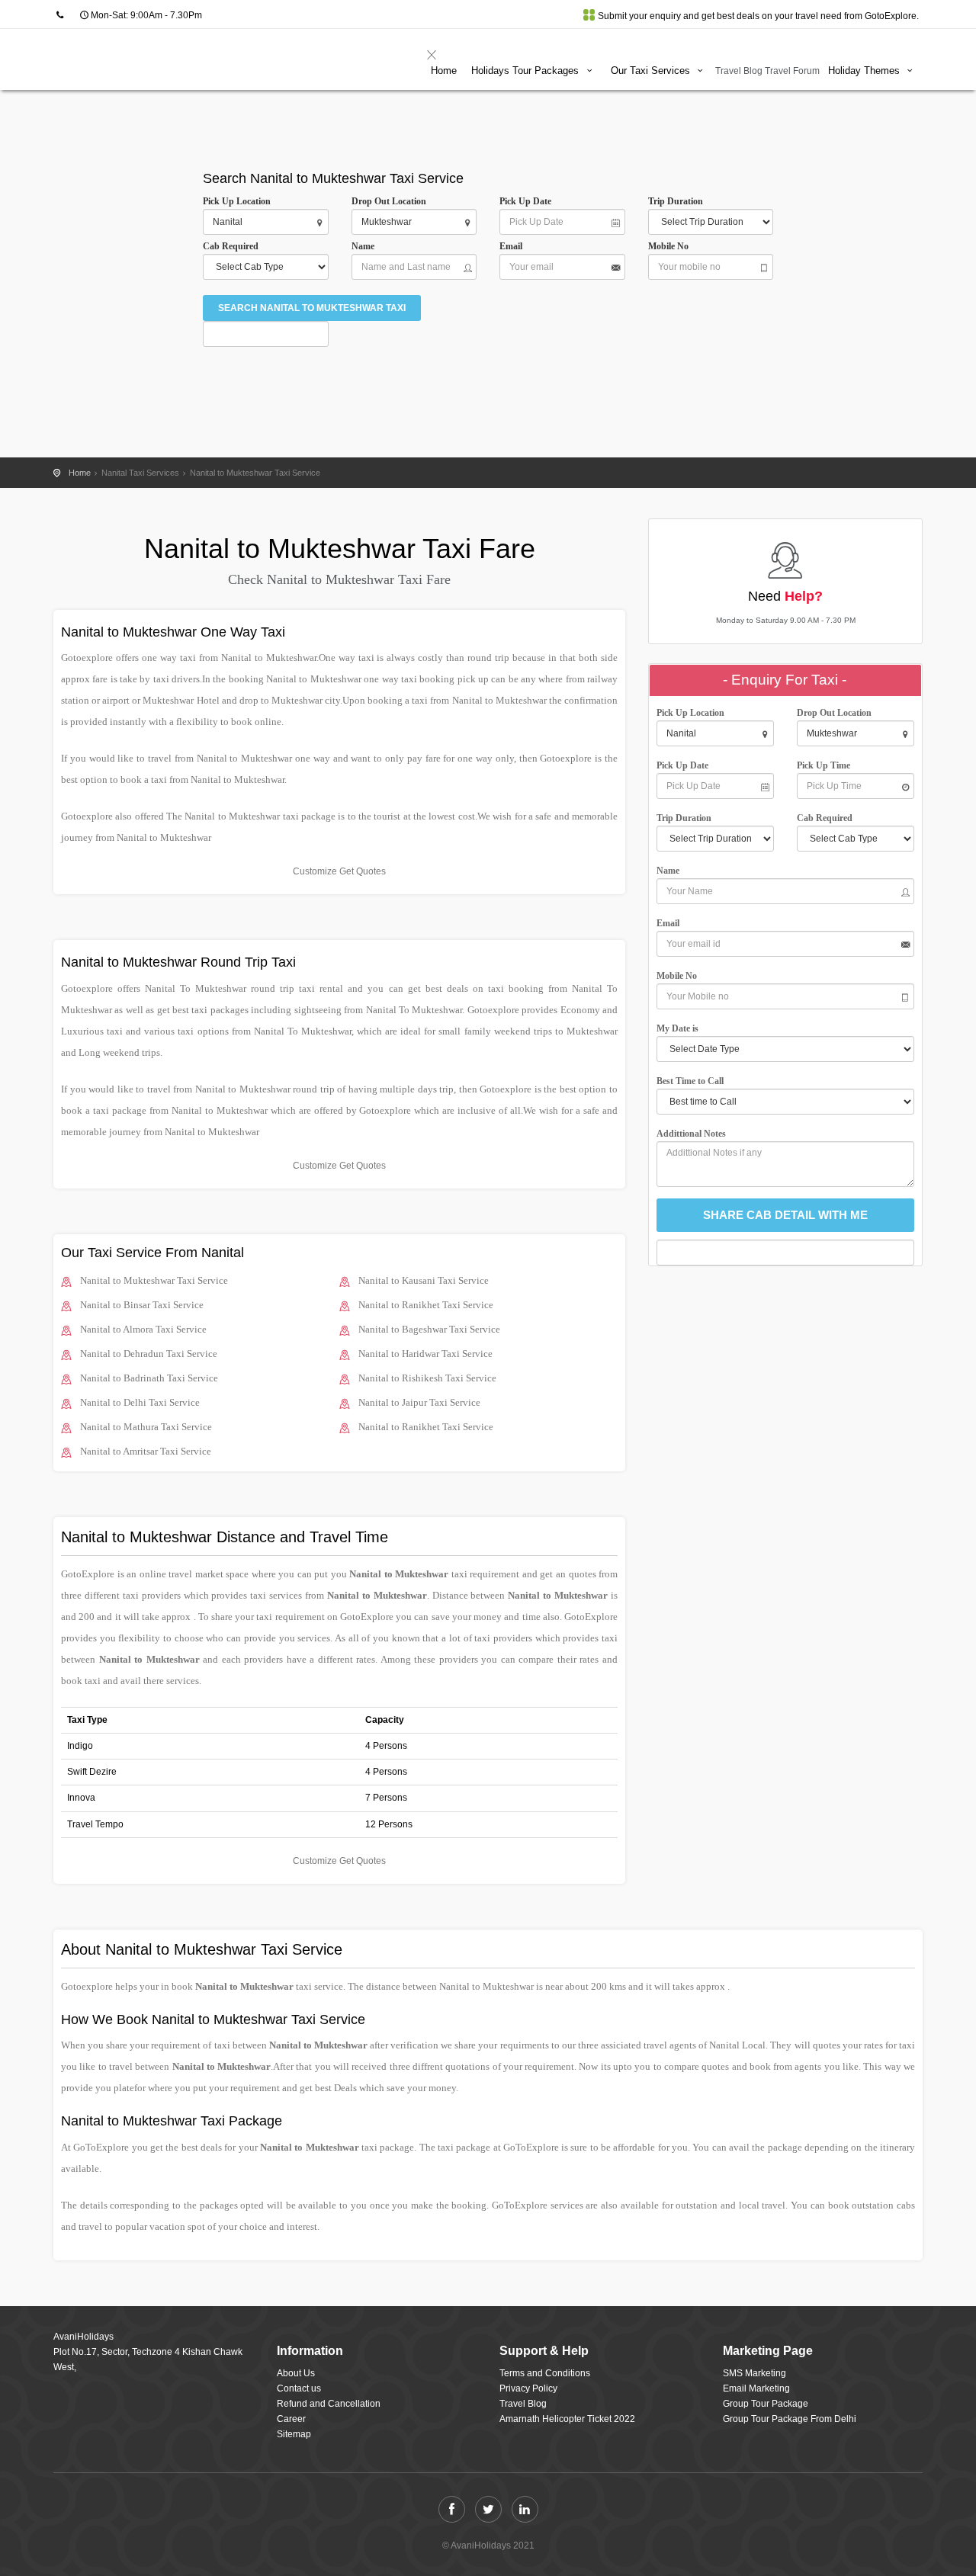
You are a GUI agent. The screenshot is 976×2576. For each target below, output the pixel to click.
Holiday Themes (865, 71)
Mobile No (668, 246)
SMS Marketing (754, 2373)
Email (511, 246)
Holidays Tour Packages (527, 71)
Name (365, 246)
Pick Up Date (525, 201)
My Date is (680, 1028)
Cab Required (234, 246)
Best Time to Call (693, 1081)
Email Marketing (756, 2388)
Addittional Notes (691, 1134)
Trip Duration (679, 201)
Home (444, 71)
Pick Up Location (237, 201)
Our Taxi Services (652, 71)
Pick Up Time (823, 765)
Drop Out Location (389, 201)
